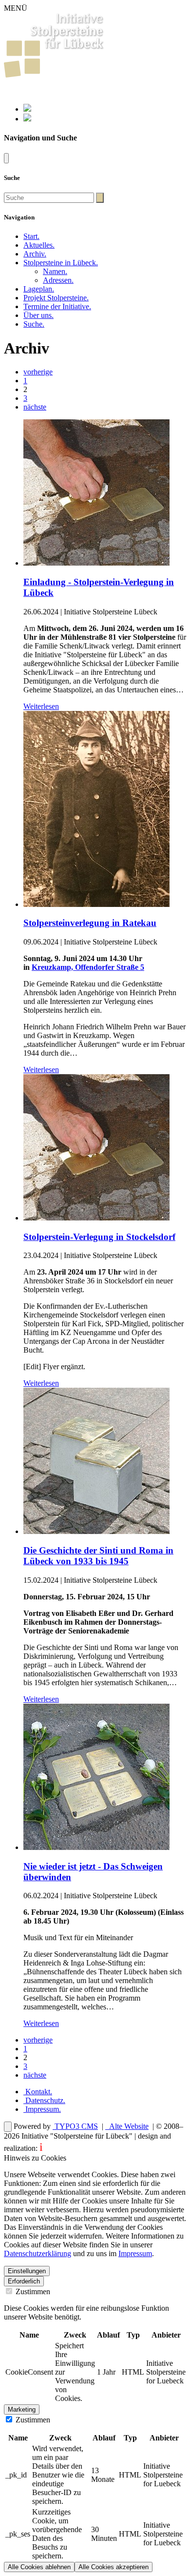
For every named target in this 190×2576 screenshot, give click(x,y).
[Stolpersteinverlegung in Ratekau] (96, 904)
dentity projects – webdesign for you (97, 2148)
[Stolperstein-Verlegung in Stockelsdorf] (96, 1218)
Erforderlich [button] (24, 2281)
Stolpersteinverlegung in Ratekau (90, 923)
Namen (55, 271)
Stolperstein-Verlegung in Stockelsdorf (99, 1237)
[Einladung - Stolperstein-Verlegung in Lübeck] (96, 563)
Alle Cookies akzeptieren (114, 2567)
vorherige (38, 372)
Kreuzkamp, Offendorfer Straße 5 (88, 967)
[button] (61, 263)
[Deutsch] (27, 109)
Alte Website (128, 2126)
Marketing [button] (22, 2409)
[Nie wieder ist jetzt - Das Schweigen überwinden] (96, 1847)
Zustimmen (32, 2291)
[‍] (100, 198)
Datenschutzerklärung (38, 2253)
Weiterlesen (41, 706)
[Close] (6, 158)
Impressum (42, 2109)
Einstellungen (27, 2271)
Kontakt (38, 2092)
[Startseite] (54, 75)
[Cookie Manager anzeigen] (8, 2127)
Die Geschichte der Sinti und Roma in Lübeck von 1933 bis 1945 (98, 1556)
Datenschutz (44, 2100)
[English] (27, 119)
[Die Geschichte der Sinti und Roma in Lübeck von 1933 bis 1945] (96, 1531)
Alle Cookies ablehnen (39, 2567)
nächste (35, 407)
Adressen (58, 280)
